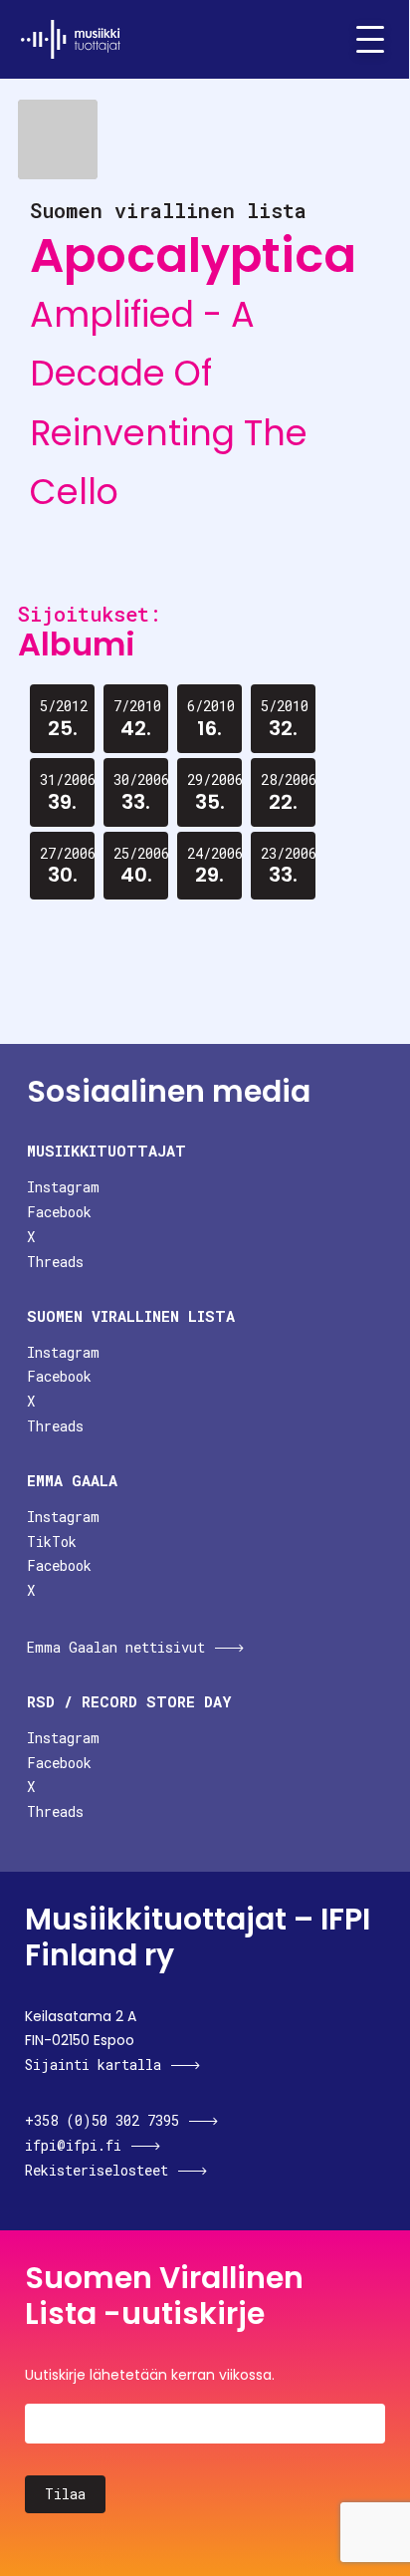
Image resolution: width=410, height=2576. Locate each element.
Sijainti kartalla (93, 2064)
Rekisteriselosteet (97, 2170)
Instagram (63, 1187)
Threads (55, 1262)
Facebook (59, 1212)
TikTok (52, 1542)
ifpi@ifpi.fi (73, 2145)
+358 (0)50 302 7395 (102, 2120)
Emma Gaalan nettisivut (116, 1647)
